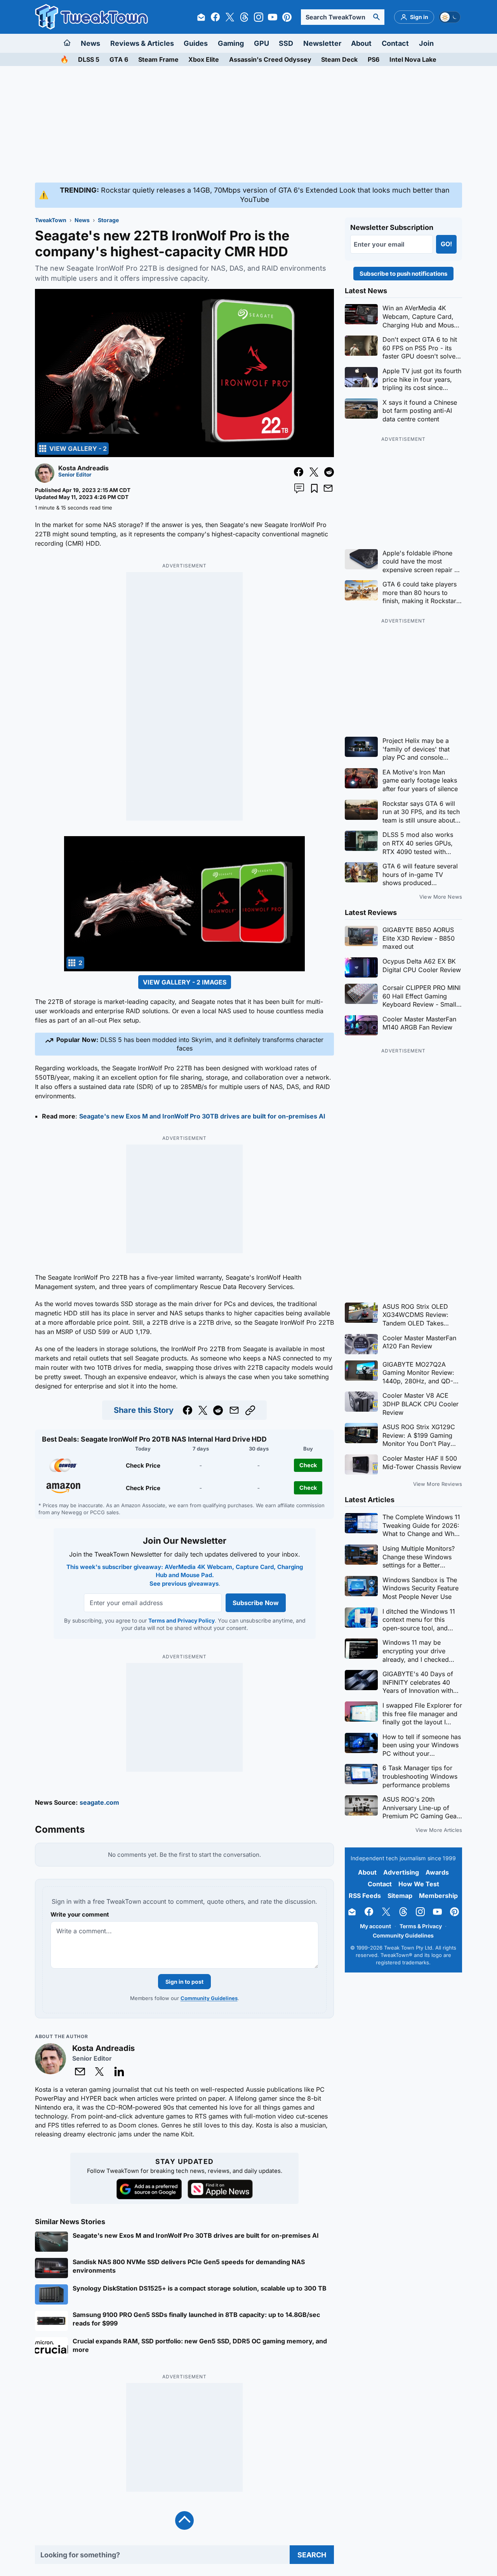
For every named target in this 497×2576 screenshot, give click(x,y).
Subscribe (295, 1335)
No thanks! (249, 1354)
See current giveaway (249, 1307)
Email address (200, 1321)
